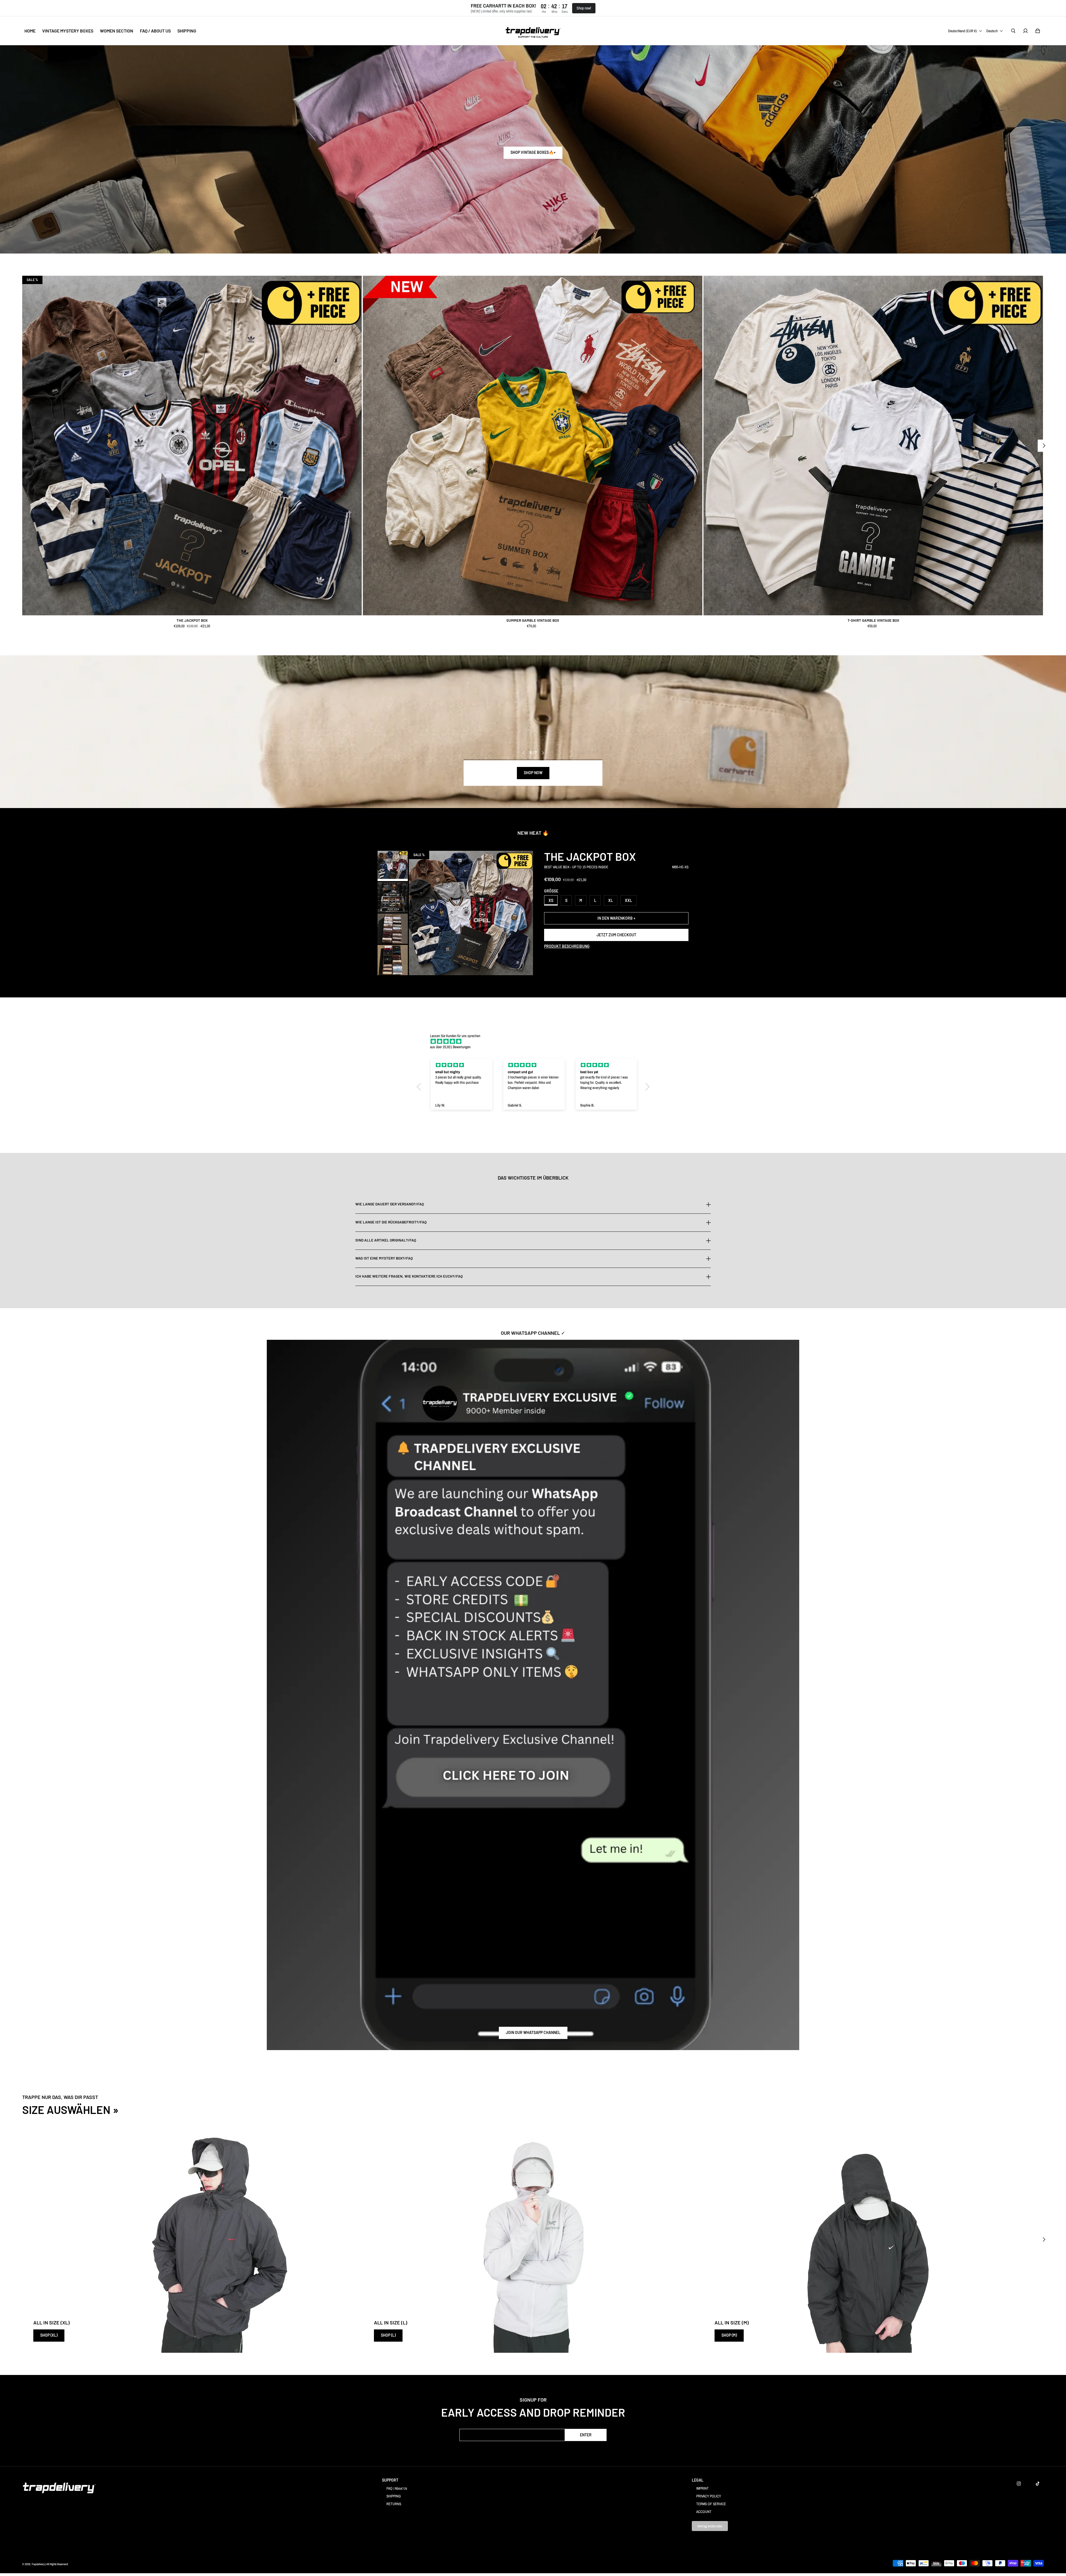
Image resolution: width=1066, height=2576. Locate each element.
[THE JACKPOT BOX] (192, 446)
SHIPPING (394, 2496)
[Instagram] (1019, 2484)
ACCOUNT (704, 2512)
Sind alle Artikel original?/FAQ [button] (386, 1240)
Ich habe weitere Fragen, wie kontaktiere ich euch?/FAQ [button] (409, 1276)
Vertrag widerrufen (710, 2526)
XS (551, 900)
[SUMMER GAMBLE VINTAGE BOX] (533, 446)
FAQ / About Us (397, 2488)
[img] (536, 1041)
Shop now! (584, 8)
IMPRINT (702, 2488)
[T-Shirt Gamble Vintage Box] (873, 446)
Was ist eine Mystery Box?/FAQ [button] (384, 1258)
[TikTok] (1038, 2484)
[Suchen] (1013, 31)
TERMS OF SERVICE (711, 2504)
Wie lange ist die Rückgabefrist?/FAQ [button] (391, 1222)
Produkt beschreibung (567, 946)
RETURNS (394, 2504)
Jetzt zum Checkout (616, 935)
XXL (628, 900)
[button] (420, 1087)
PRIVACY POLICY (709, 2496)
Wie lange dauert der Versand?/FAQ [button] (390, 1204)
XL (611, 900)
